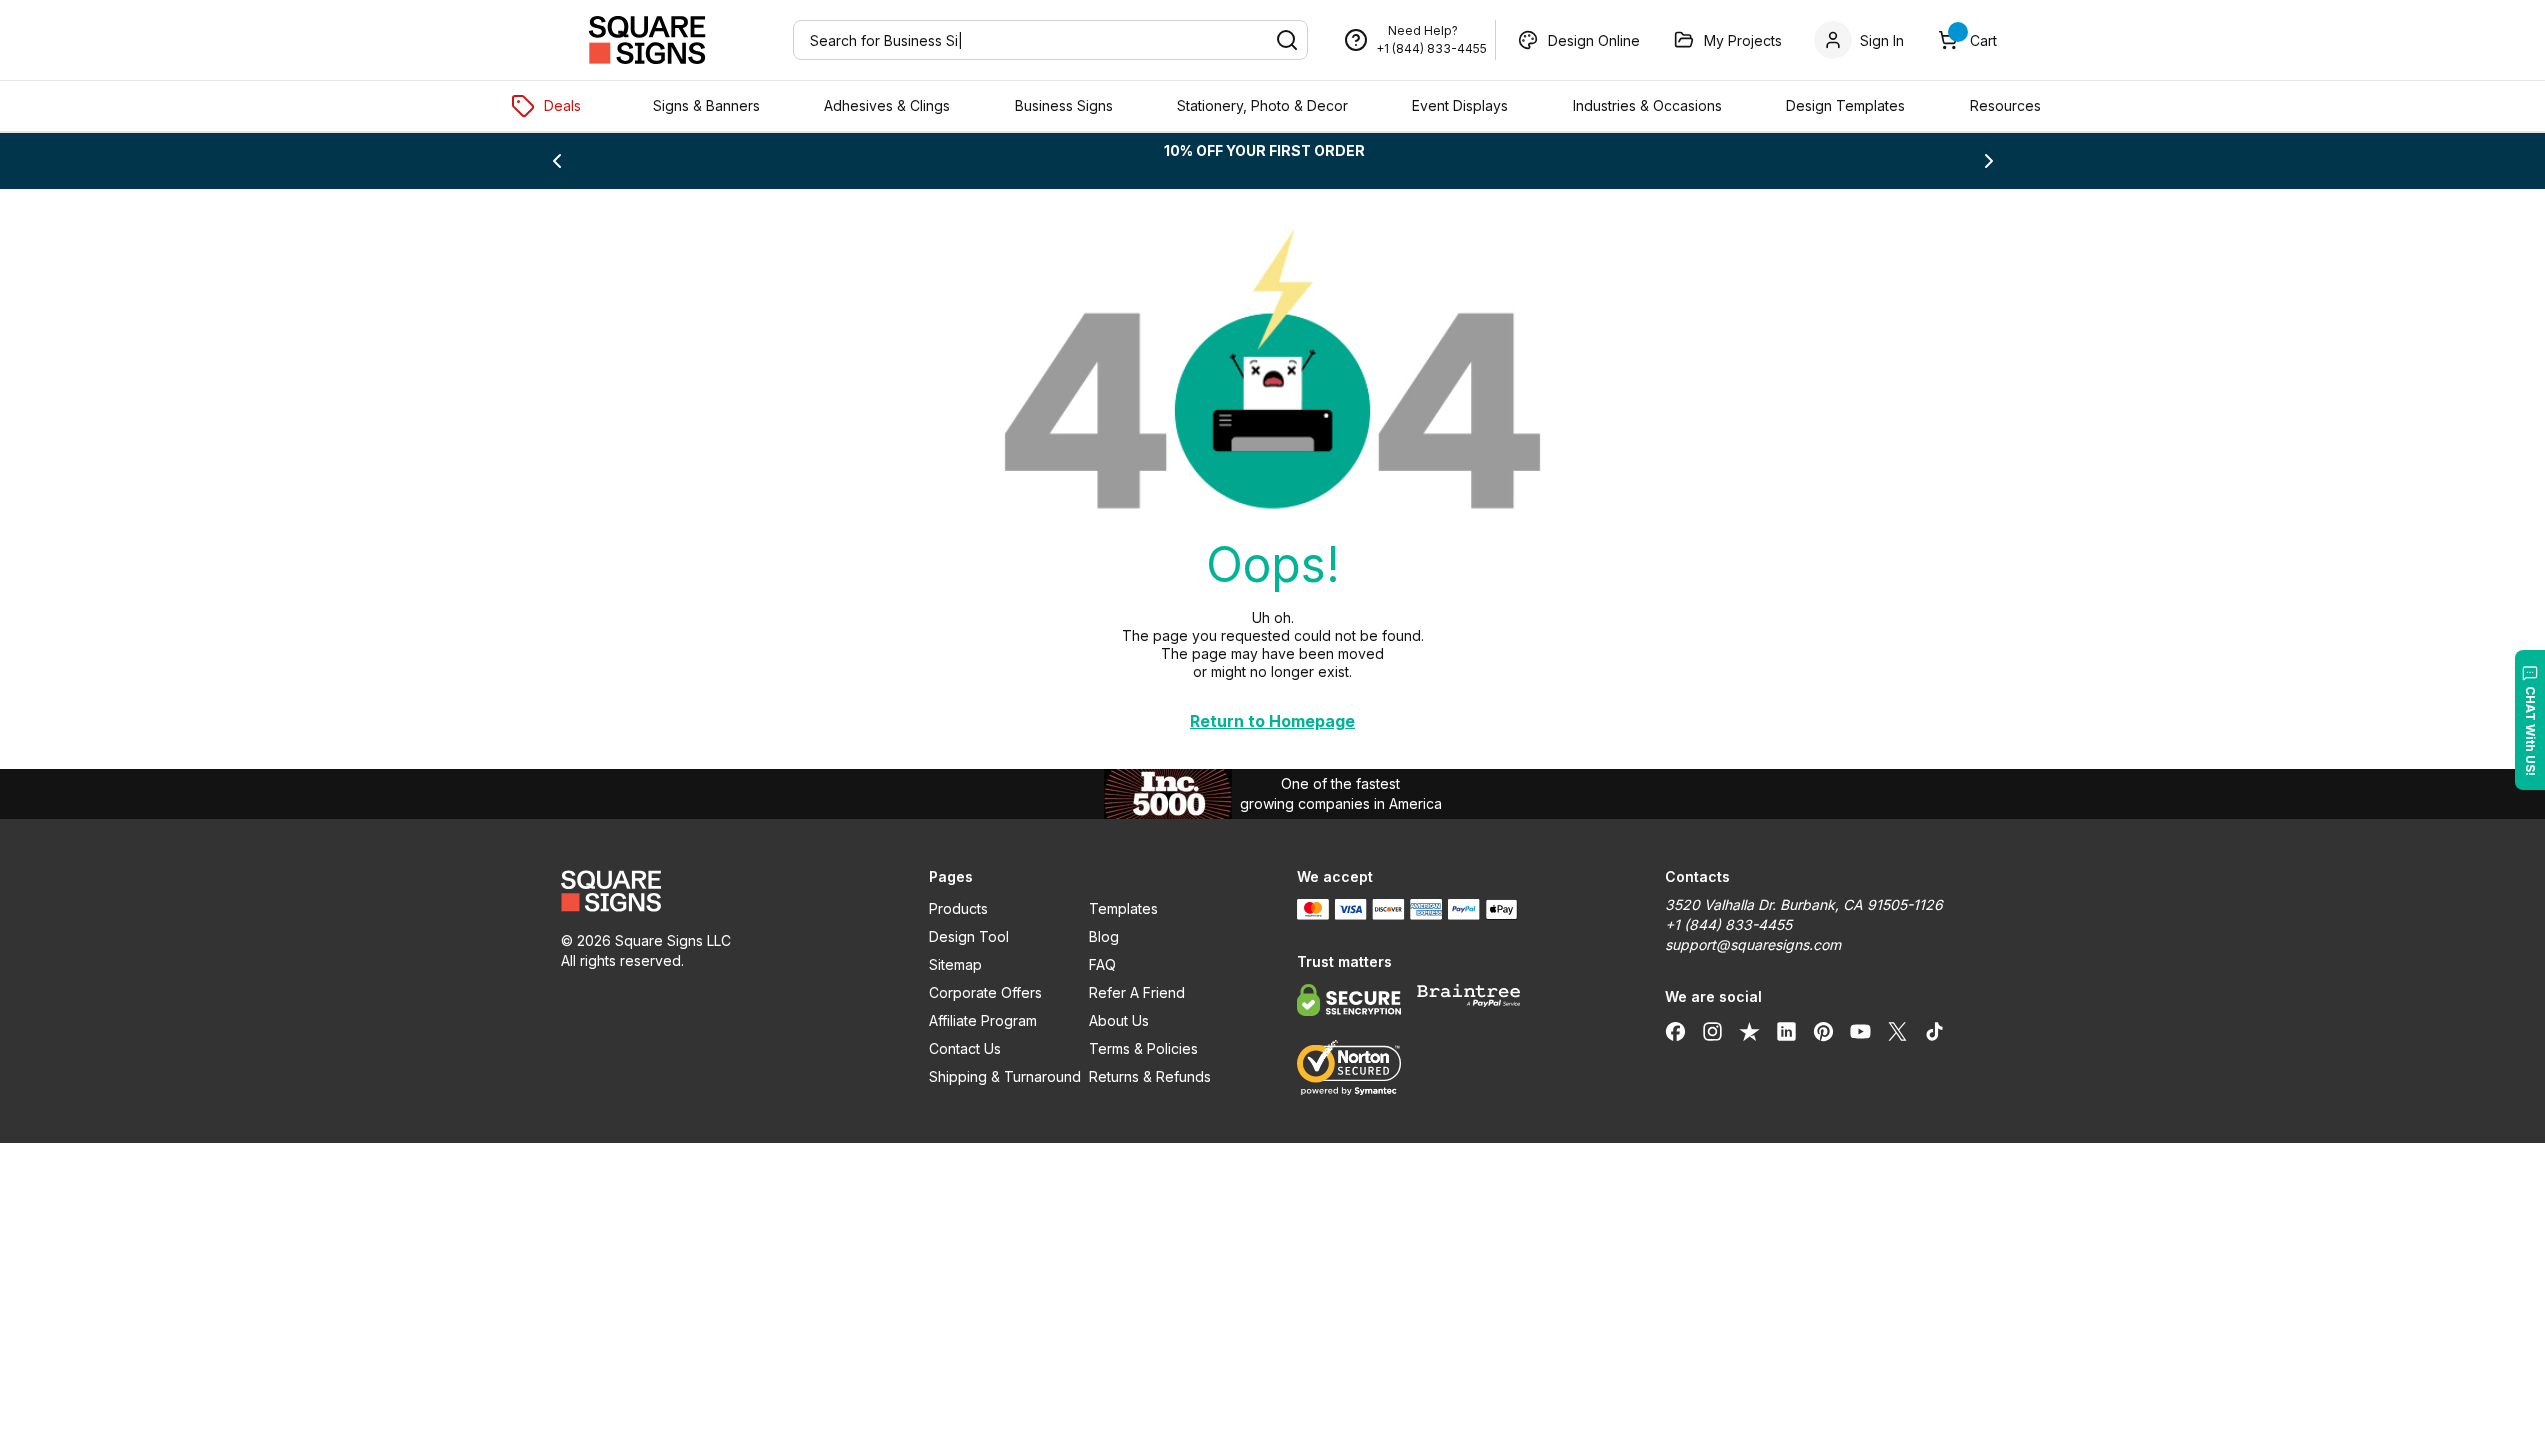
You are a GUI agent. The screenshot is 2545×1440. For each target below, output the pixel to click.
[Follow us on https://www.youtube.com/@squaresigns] (1860, 1031)
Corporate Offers (985, 992)
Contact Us (965, 1048)
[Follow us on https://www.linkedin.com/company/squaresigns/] (1786, 1031)
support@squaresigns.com (1753, 944)
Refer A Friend (1137, 992)
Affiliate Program (983, 1020)
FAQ (1102, 964)
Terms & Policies (1143, 1048)
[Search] (1287, 40)
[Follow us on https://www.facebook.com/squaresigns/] (1675, 1031)
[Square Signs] (647, 40)
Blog (1104, 936)
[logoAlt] (721, 891)
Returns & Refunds (1150, 1076)
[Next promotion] (1989, 161)
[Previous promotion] (557, 161)
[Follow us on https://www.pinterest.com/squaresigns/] (1823, 1031)
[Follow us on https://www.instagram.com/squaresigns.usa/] (1712, 1031)
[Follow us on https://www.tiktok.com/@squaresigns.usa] (1934, 1031)
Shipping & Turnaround (1005, 1076)
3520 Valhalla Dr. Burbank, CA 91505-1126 (1804, 904)
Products (958, 908)
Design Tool (969, 936)
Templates (1123, 908)
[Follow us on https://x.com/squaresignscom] (1897, 1031)
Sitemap (955, 964)
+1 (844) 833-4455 (1431, 48)
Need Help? (1423, 30)
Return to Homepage (1272, 721)
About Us (1119, 1020)
